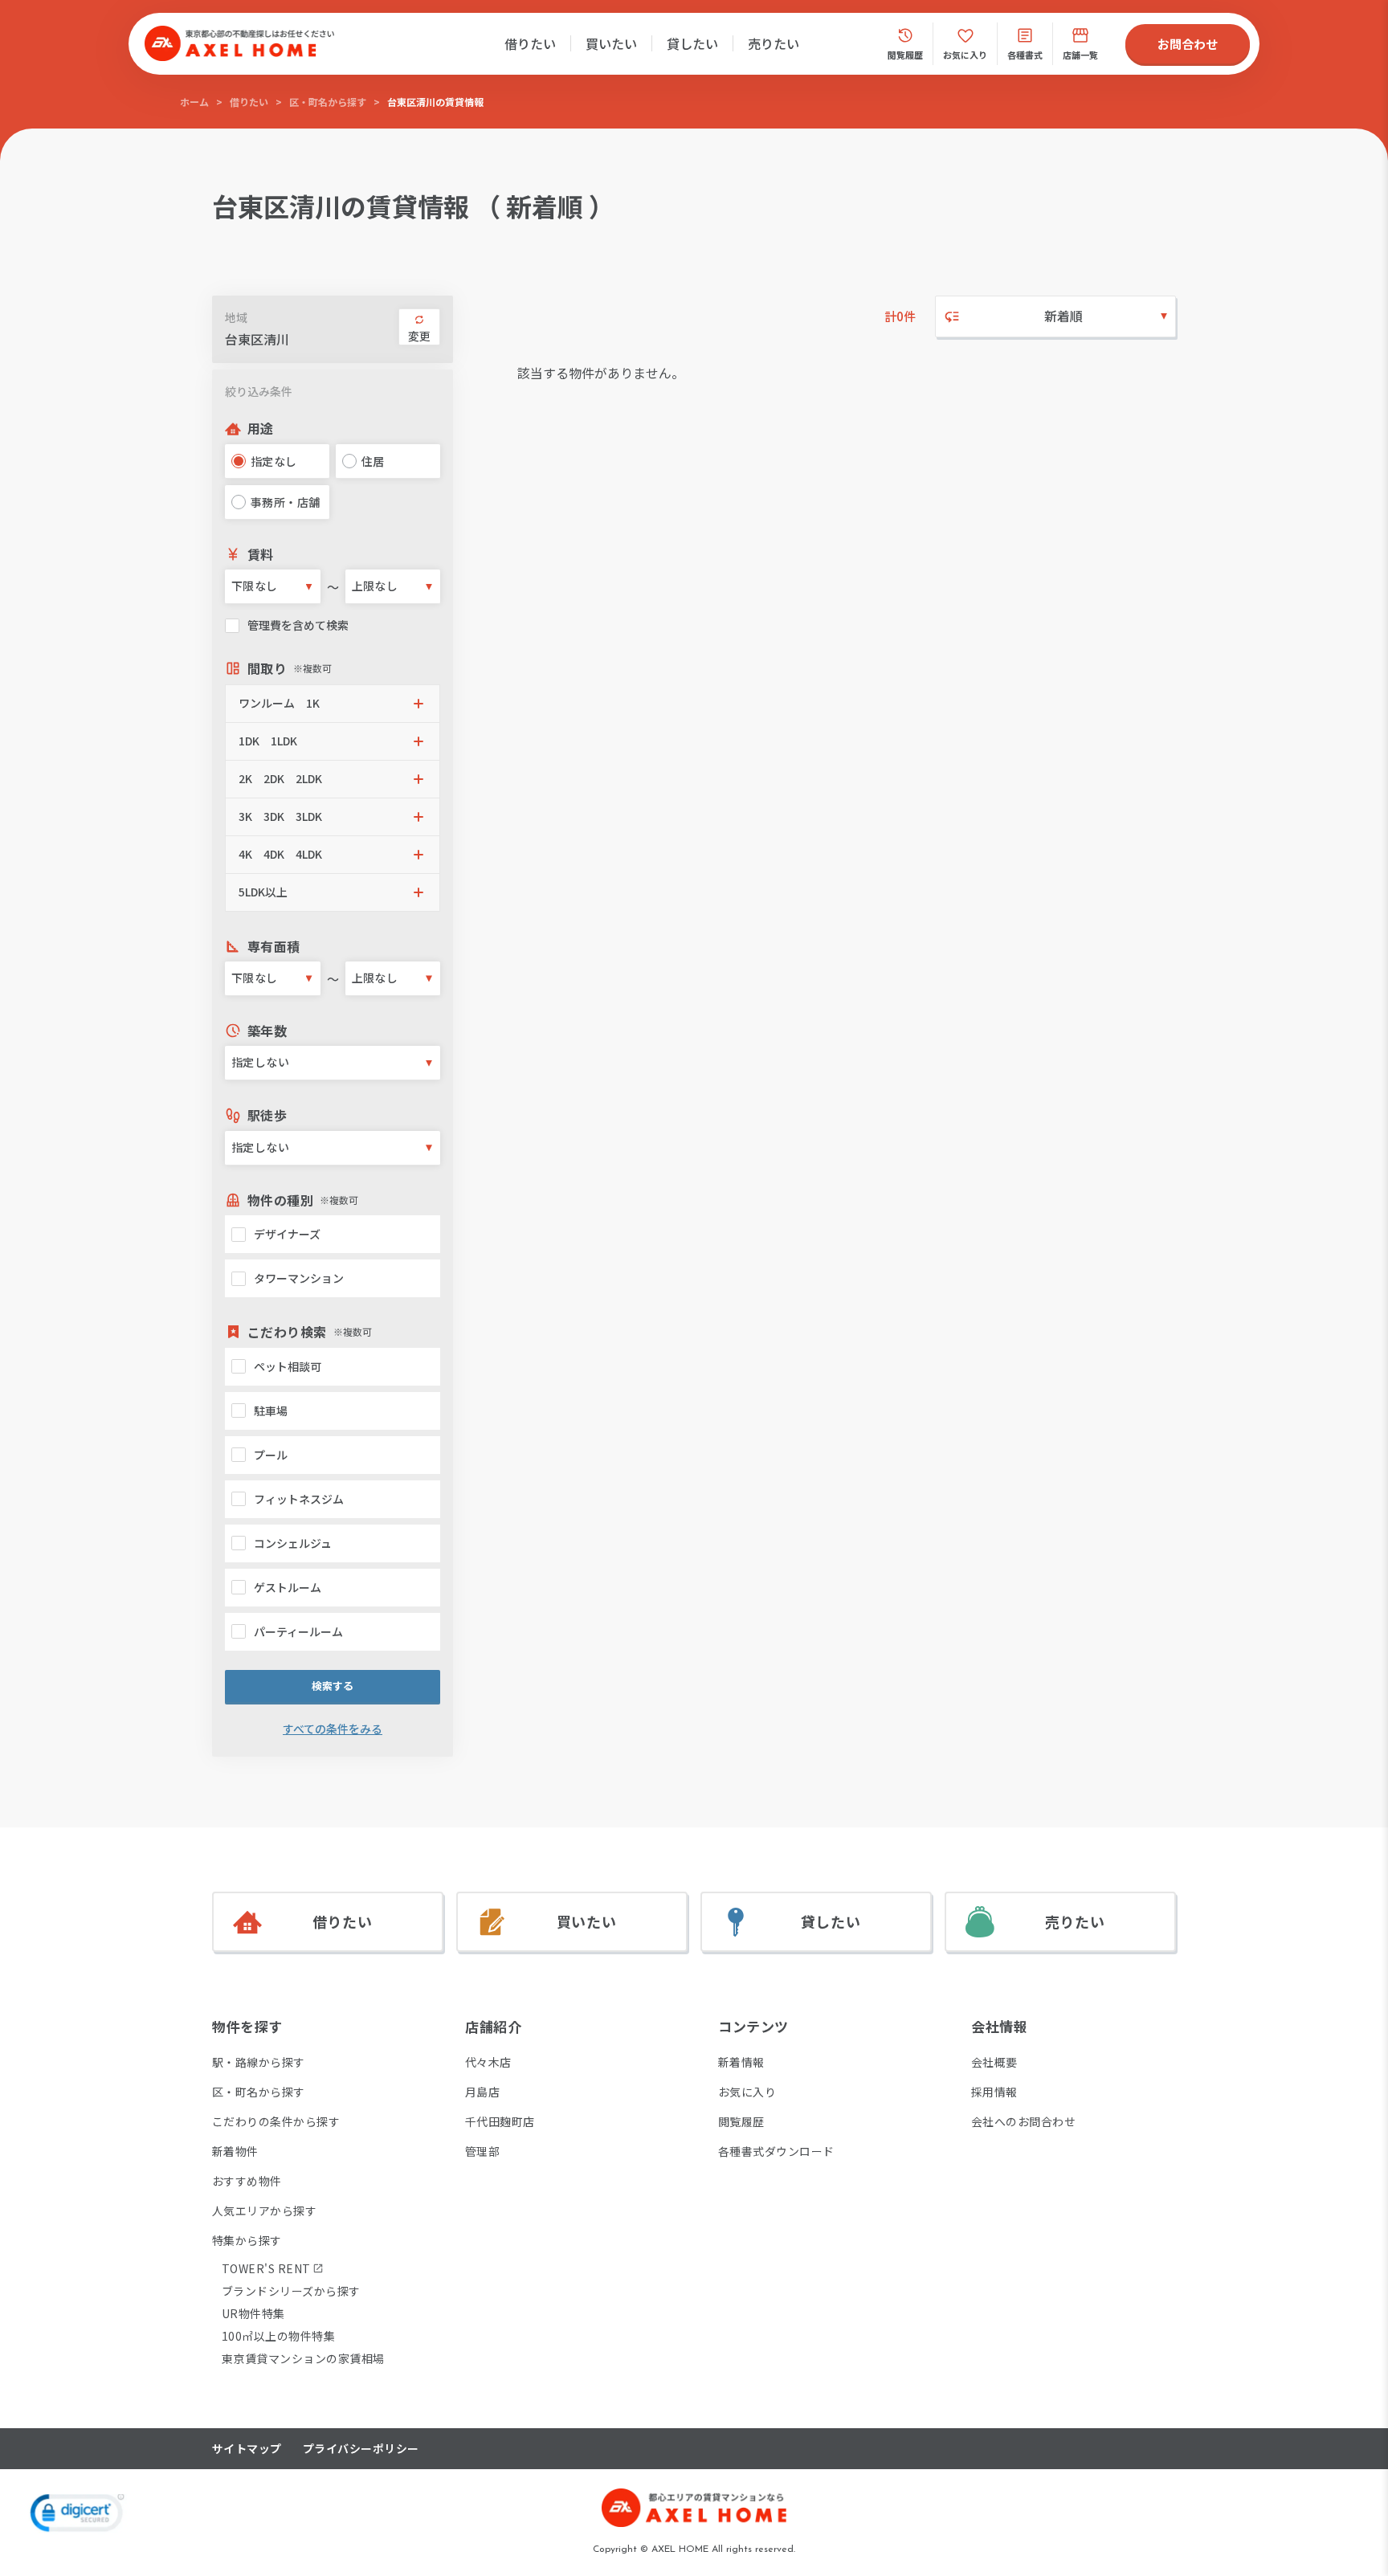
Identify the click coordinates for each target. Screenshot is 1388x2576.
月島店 (482, 2092)
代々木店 (488, 2062)
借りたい (530, 43)
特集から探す (247, 2240)
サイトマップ (247, 2449)
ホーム (194, 102)
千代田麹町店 (500, 2121)
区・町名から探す (328, 102)
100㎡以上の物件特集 (278, 2336)
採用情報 (994, 2092)
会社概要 (994, 2062)
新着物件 (235, 2151)
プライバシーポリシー (361, 2449)
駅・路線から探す (259, 2062)
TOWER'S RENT (266, 2268)
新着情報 (741, 2062)
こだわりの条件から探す (276, 2121)
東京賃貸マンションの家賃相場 (303, 2358)
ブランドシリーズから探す (291, 2291)
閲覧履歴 (741, 2121)
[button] (333, 704)
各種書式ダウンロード (776, 2151)
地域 (236, 317)
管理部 (482, 2151)
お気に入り (747, 2092)
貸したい (692, 43)
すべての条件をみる (333, 1729)
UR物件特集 (253, 2313)
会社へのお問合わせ (1023, 2121)
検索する (333, 1686)
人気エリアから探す (264, 2211)
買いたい (611, 43)
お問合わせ (1188, 44)
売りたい (774, 43)
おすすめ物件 (247, 2181)
